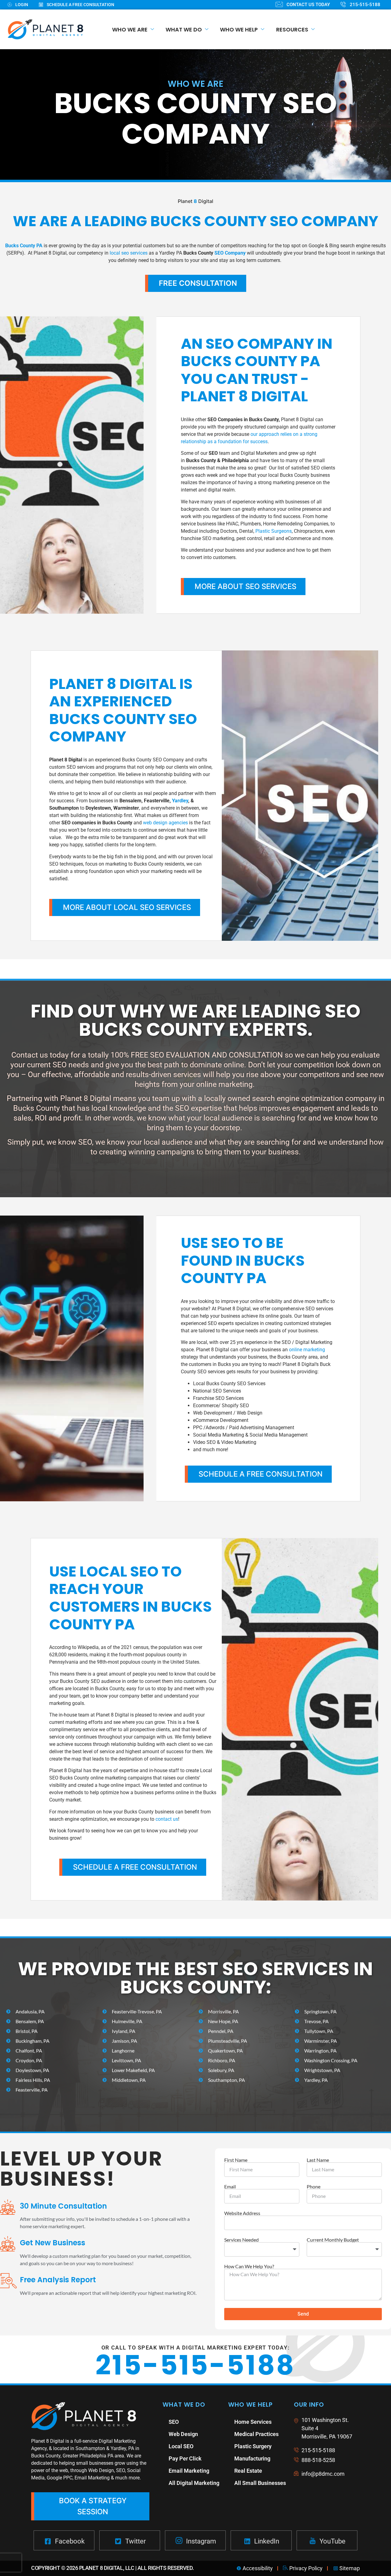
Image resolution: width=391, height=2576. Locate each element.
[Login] (23, 5)
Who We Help (239, 29)
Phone (314, 2187)
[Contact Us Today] (308, 5)
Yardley (180, 801)
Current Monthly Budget (333, 2240)
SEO (174, 2422)
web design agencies (165, 823)
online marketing (307, 1350)
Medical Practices (256, 2434)
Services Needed (241, 2240)
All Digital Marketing (194, 2483)
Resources (292, 29)
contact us (167, 1819)
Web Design (183, 2434)
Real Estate (248, 2471)
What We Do (184, 29)
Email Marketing (189, 2471)
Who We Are (130, 29)
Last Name (318, 2160)
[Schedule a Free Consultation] (82, 5)
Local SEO (181, 2446)
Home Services (253, 2422)
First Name (236, 2160)
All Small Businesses (260, 2483)
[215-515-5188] (366, 5)
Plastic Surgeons (274, 531)
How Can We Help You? (249, 2266)
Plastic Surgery (253, 2446)
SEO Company (230, 253)
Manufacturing (252, 2458)
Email (230, 2187)
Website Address (242, 2213)
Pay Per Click (185, 2458)
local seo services (129, 253)
